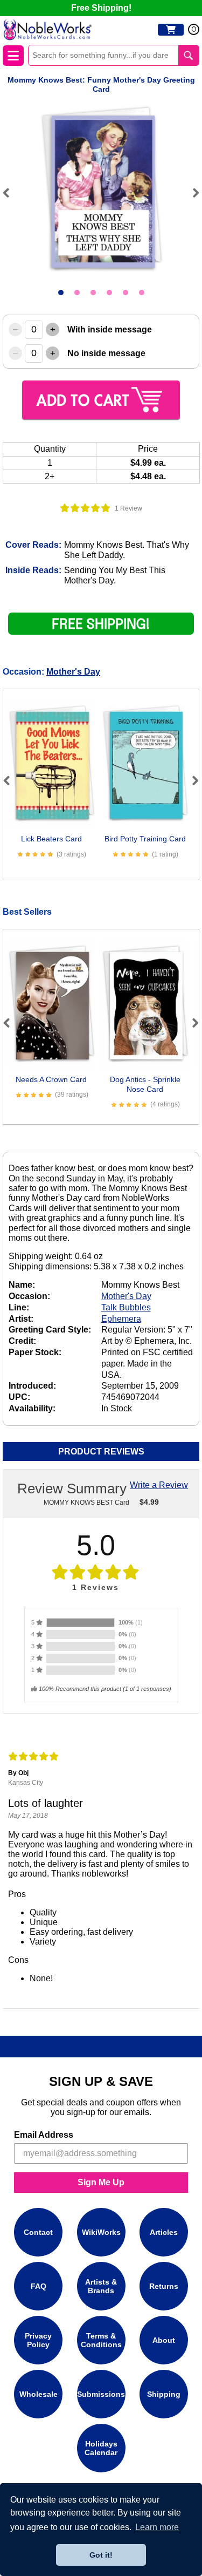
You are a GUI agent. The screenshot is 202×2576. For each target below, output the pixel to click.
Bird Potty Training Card (145, 839)
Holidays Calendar (101, 2448)
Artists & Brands (101, 2286)
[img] (85, 508)
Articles (164, 2232)
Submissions (101, 2394)
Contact (38, 2232)
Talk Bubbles (126, 1307)
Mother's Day (73, 672)
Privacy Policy (38, 2340)
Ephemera (121, 1319)
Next (191, 193)
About (164, 2340)
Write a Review (159, 1485)
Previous (11, 193)
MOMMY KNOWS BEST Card (86, 1503)
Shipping (164, 2394)
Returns (164, 2286)
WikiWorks (101, 2232)
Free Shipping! (101, 8)
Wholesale (39, 2394)
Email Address (44, 2135)
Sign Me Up (101, 2182)
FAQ (39, 2286)
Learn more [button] (157, 2527)
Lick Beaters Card (51, 839)
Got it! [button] (101, 2555)
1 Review (128, 508)
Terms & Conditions (101, 2340)
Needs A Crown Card (51, 1079)
